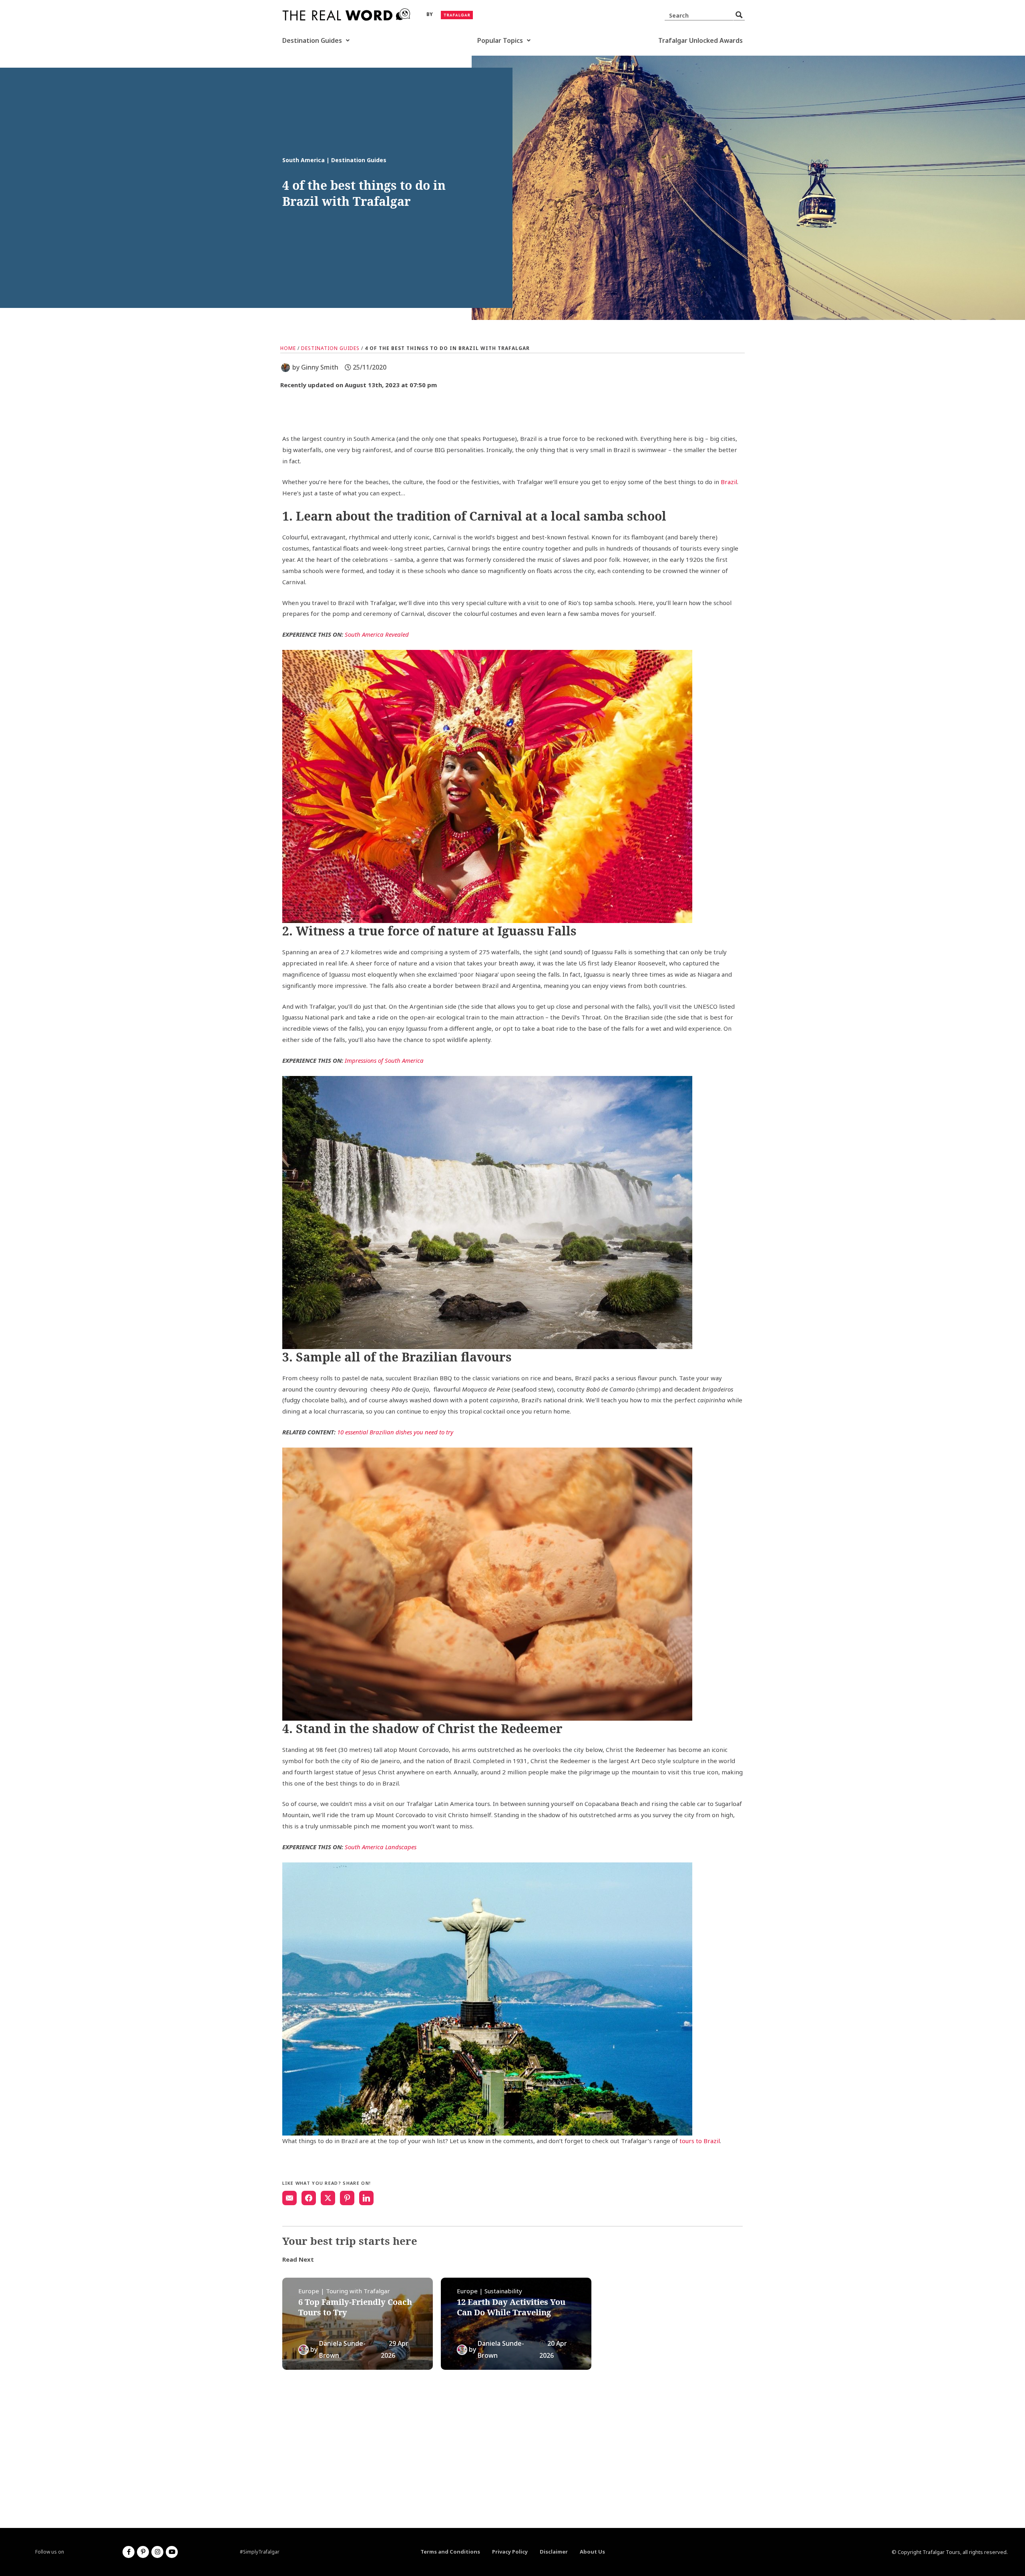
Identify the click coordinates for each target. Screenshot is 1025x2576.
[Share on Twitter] (328, 2198)
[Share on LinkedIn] (366, 2198)
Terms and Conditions (450, 2552)
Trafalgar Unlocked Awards (700, 40)
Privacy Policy (510, 2552)
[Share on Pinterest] (347, 2198)
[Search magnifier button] (739, 15)
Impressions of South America (384, 1060)
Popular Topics (500, 40)
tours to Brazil (699, 2141)
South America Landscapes (381, 1847)
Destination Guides (312, 40)
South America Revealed (377, 634)
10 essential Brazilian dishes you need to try (395, 1432)
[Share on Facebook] (309, 2198)
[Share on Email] (289, 2198)
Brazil (729, 482)
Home (288, 348)
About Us (592, 2552)
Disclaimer (554, 2552)
